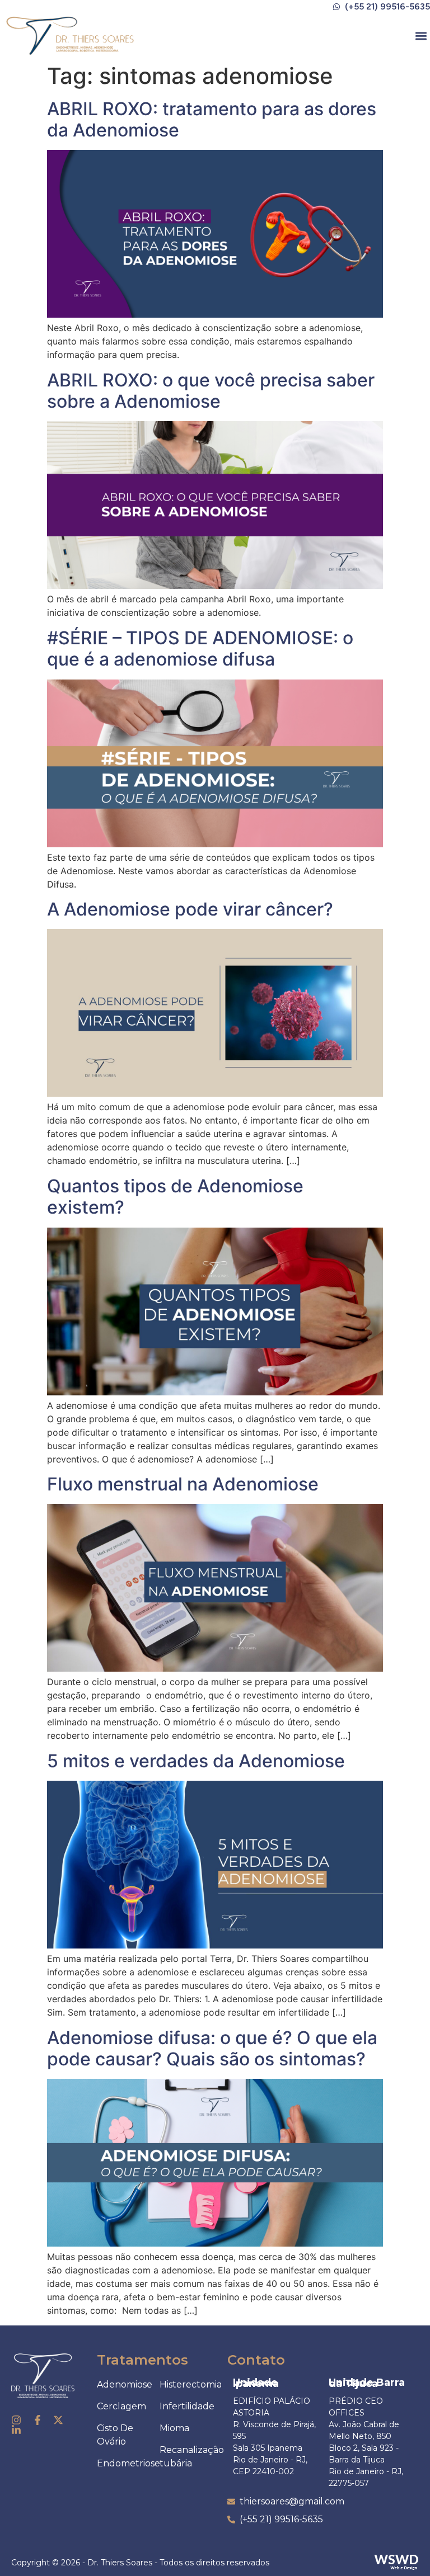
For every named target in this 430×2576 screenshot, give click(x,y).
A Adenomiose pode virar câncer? (190, 909)
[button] (421, 36)
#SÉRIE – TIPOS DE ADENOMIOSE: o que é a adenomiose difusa (200, 648)
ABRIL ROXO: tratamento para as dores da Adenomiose (212, 119)
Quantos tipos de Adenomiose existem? (175, 1197)
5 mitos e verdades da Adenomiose (196, 1761)
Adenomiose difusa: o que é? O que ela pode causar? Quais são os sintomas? (212, 2048)
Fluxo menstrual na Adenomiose (183, 1484)
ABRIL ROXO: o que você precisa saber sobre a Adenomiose (211, 391)
